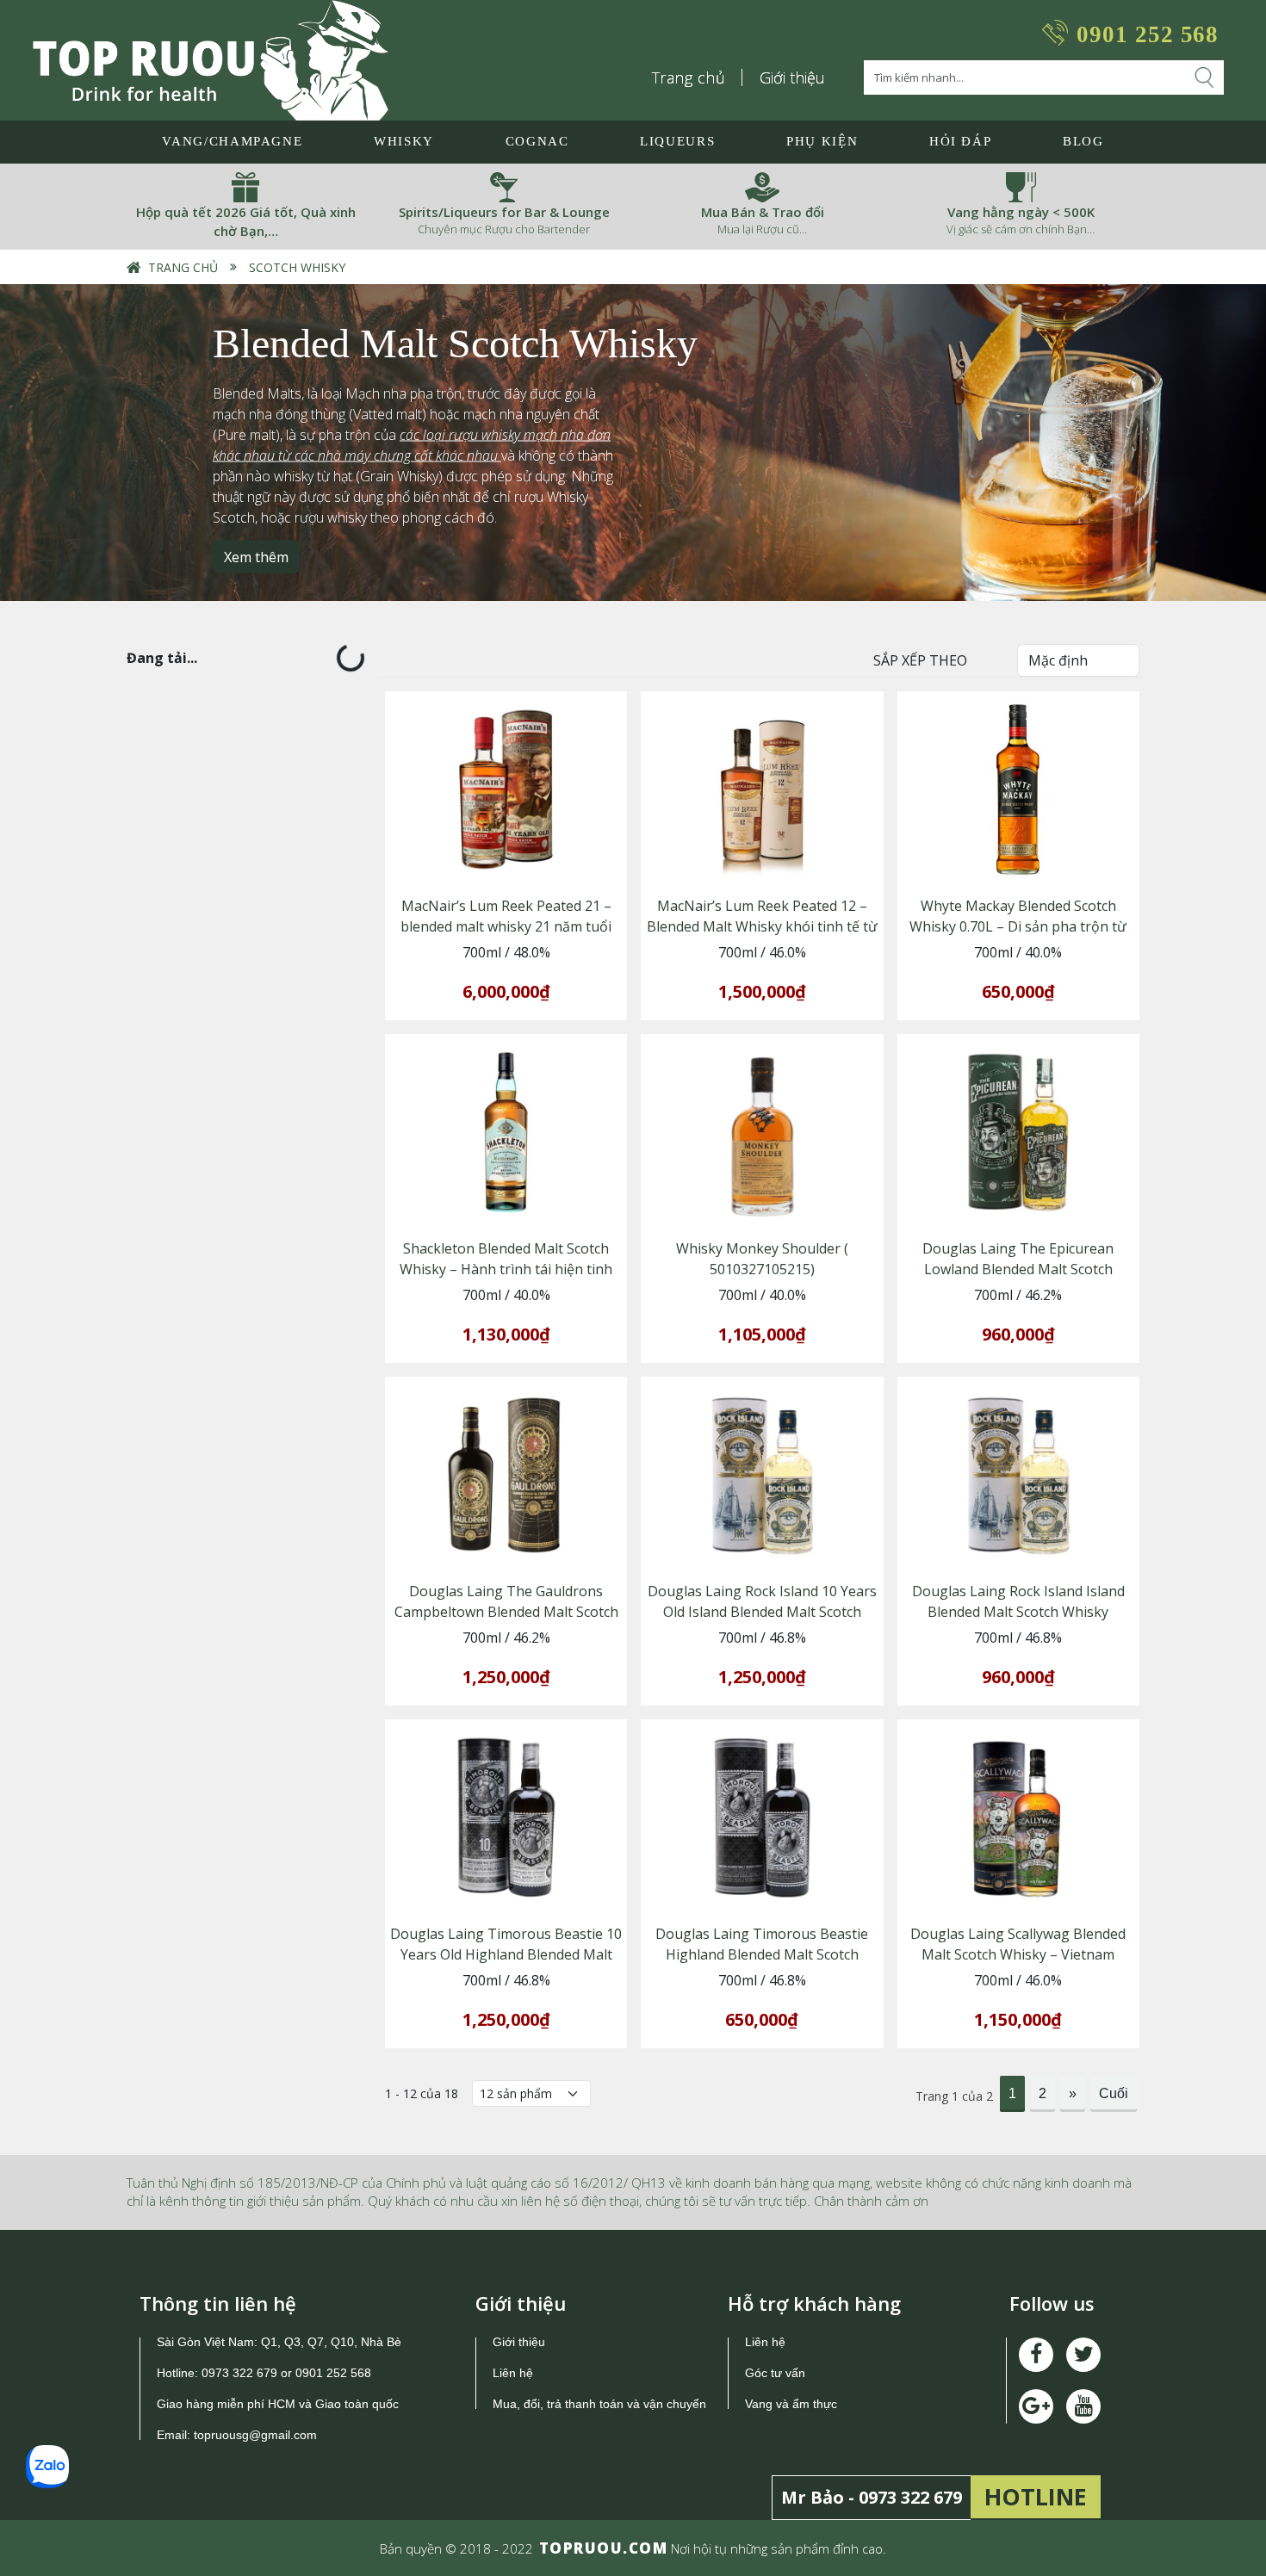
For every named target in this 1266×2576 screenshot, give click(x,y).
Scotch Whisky (297, 267)
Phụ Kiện (822, 141)
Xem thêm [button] (256, 556)
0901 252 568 (1148, 34)
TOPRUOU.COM (604, 2548)
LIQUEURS (677, 141)
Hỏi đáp (961, 141)
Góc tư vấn (775, 2373)
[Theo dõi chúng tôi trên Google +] (1083, 2406)
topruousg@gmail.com (257, 2435)
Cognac (537, 141)
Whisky (404, 141)
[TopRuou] (211, 60)
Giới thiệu (792, 77)
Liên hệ (513, 2373)
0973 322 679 (239, 2373)
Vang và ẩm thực (791, 2404)
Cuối (1114, 2093)
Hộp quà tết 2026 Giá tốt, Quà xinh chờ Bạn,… (246, 222)
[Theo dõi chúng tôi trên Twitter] (1083, 2355)
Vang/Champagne (232, 141)
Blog (1083, 141)
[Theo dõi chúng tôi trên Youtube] (1036, 2406)
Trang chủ (689, 77)
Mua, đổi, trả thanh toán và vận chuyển (599, 2404)
